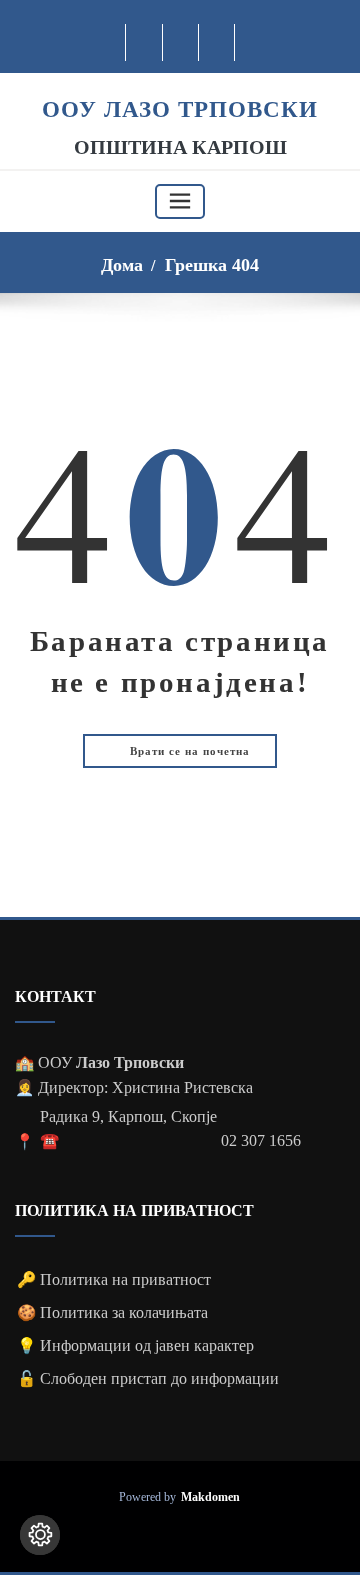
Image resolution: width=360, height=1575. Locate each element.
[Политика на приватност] (40, 1535)
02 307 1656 (261, 1140)
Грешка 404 (212, 265)
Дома (122, 265)
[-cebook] (144, 42)
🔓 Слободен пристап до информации (148, 1378)
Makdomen (210, 1497)
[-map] (217, 42)
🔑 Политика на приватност (114, 1279)
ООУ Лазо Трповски (180, 109)
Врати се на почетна (188, 751)
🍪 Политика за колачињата (112, 1312)
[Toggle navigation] (180, 201)
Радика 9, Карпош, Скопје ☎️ (128, 1129)
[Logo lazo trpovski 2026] (180, 83)
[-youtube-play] (181, 42)
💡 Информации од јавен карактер (135, 1345)
